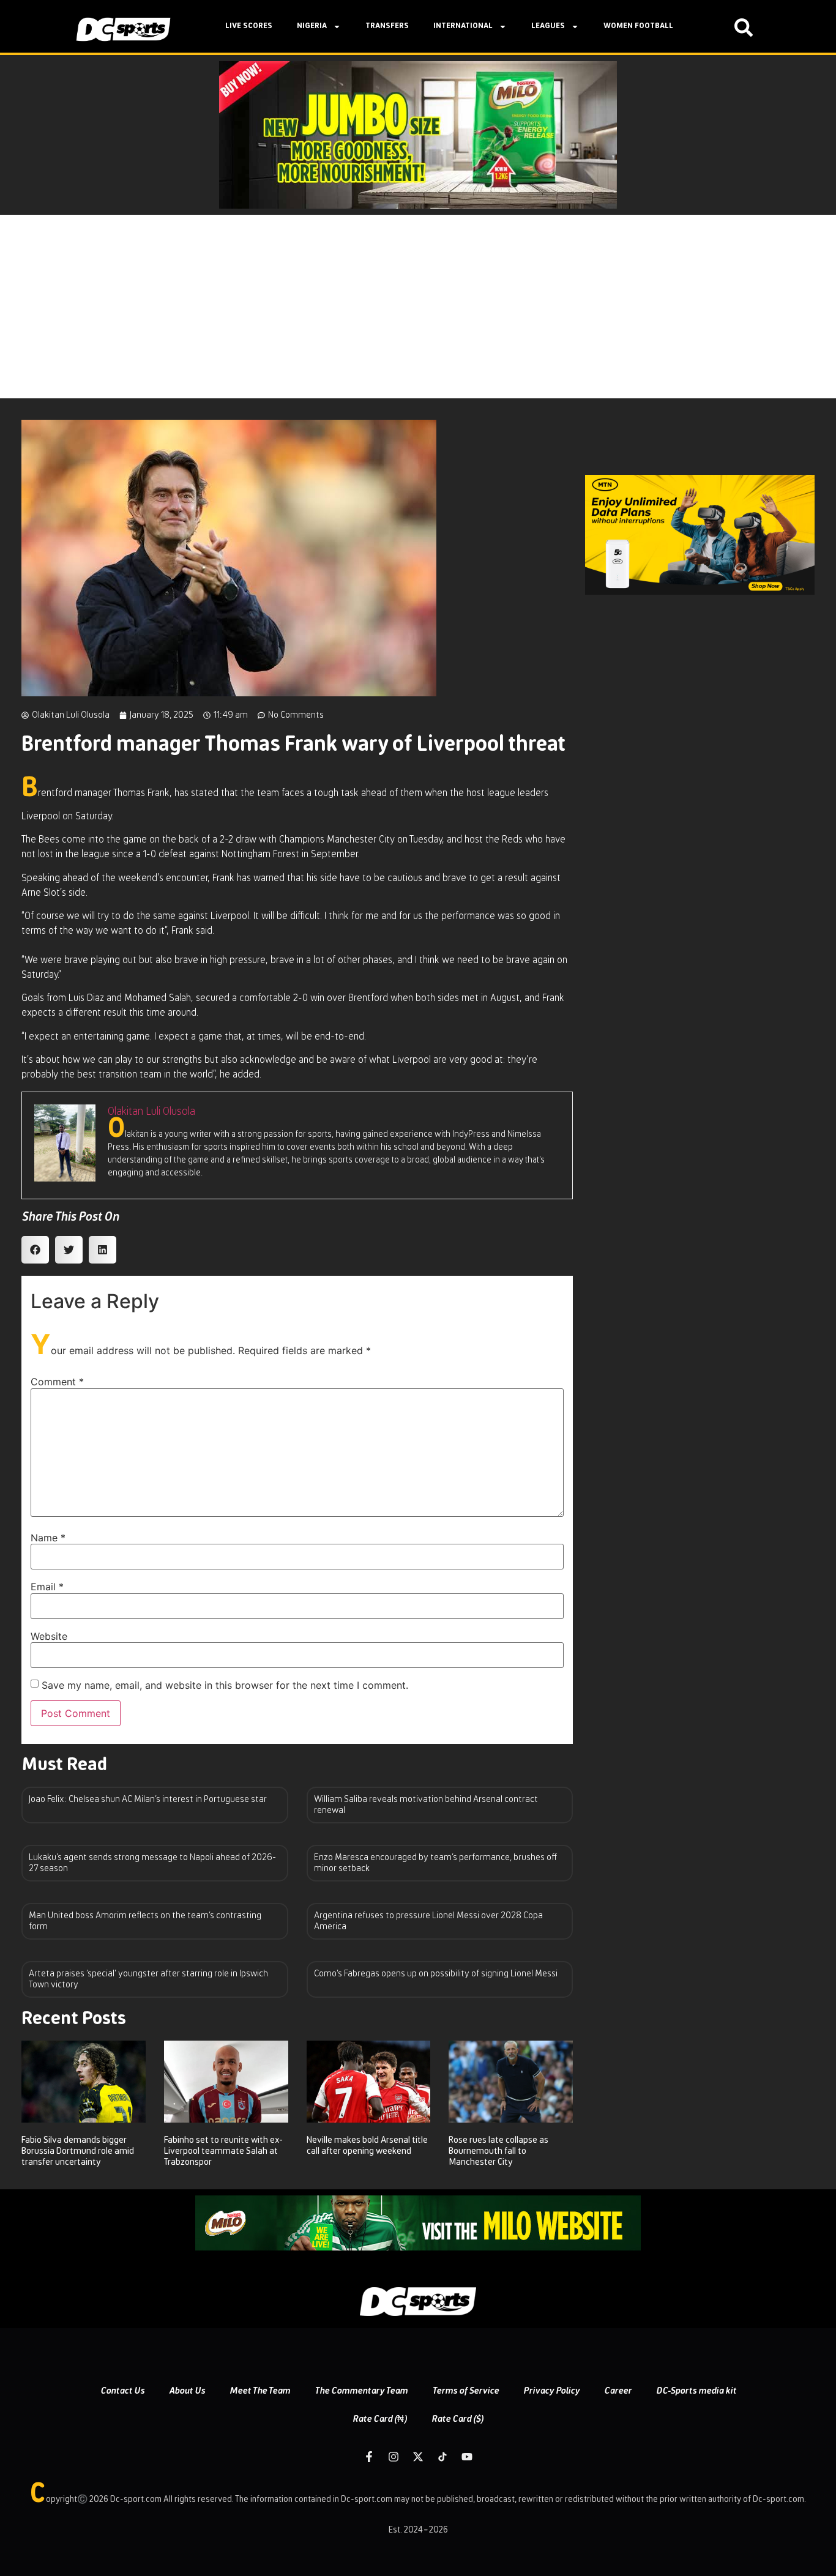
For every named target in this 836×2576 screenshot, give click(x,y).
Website (49, 1636)
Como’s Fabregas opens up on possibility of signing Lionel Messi (436, 1974)
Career (618, 2391)
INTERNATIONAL (463, 26)
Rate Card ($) (457, 2419)
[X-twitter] (418, 2457)
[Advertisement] (418, 307)
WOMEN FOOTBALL (638, 26)
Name (48, 1538)
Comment (57, 1382)
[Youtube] (467, 2457)
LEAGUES (548, 26)
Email (47, 1587)
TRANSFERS (387, 26)
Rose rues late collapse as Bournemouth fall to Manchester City (498, 2151)
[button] (35, 1250)
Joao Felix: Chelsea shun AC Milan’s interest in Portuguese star (148, 1799)
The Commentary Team (361, 2391)
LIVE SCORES (249, 26)
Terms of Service (465, 2391)
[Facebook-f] (369, 2457)
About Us (187, 2391)
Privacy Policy (551, 2391)
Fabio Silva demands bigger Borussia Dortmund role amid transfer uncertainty (78, 2151)
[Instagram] (394, 2457)
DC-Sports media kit (696, 2391)
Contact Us (122, 2391)
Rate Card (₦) (380, 2419)
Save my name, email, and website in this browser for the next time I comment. (225, 1685)
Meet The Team (260, 2391)
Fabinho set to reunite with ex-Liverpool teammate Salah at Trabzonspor (223, 2151)
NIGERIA (312, 26)
